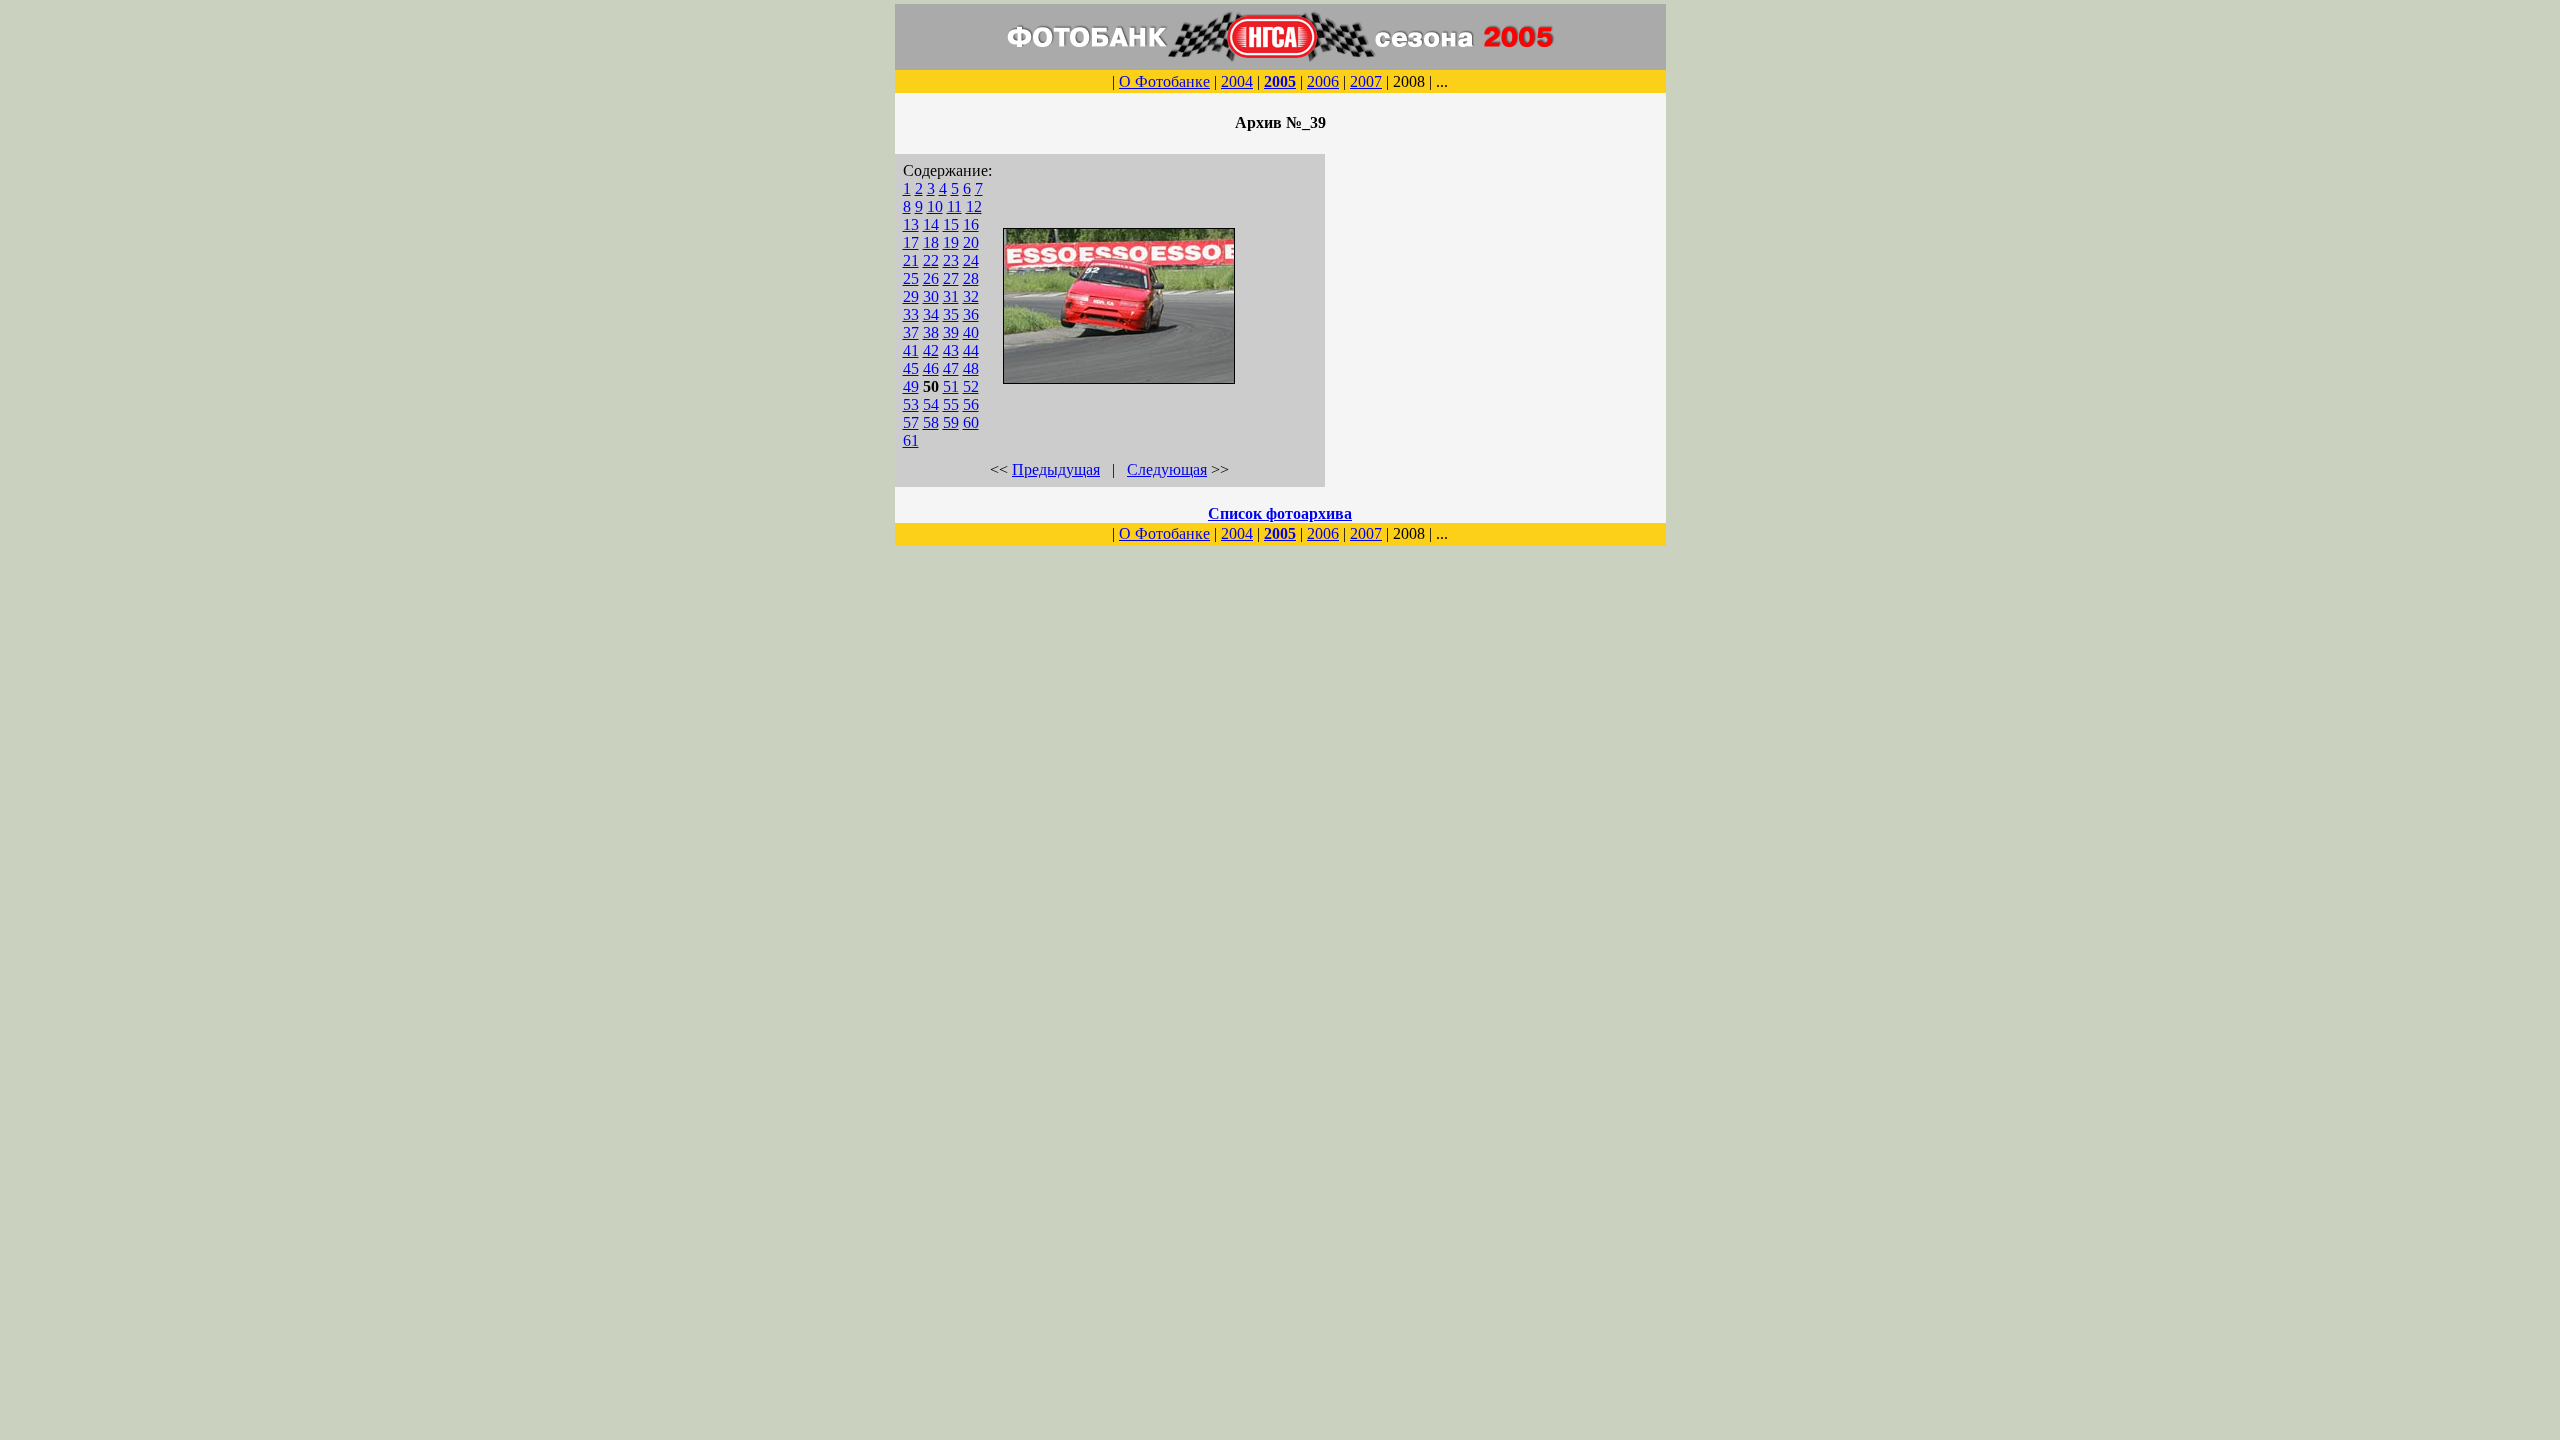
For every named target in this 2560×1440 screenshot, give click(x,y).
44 (971, 350)
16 (971, 224)
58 (931, 422)
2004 (1237, 81)
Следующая (1167, 469)
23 (951, 260)
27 (951, 278)
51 (951, 386)
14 (931, 224)
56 (971, 404)
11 (954, 206)
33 (911, 314)
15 (951, 224)
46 (931, 368)
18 (931, 242)
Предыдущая (1056, 469)
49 (911, 386)
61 (911, 440)
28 (971, 278)
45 (911, 368)
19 (951, 242)
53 (911, 404)
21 (911, 260)
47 (951, 368)
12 (974, 206)
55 (951, 404)
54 (931, 404)
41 (911, 350)
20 (971, 242)
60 (971, 422)
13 (911, 224)
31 (951, 296)
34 (931, 314)
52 (971, 386)
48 (971, 368)
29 (911, 296)
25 (911, 278)
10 (935, 206)
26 (931, 278)
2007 (1366, 81)
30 (931, 296)
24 (971, 260)
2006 (1323, 81)
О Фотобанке (1164, 81)
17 (911, 242)
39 (951, 332)
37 (911, 332)
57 (911, 422)
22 (931, 260)
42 (931, 350)
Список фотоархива (1280, 513)
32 (971, 296)
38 (931, 332)
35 (951, 314)
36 (971, 314)
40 (971, 332)
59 (951, 422)
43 (951, 350)
